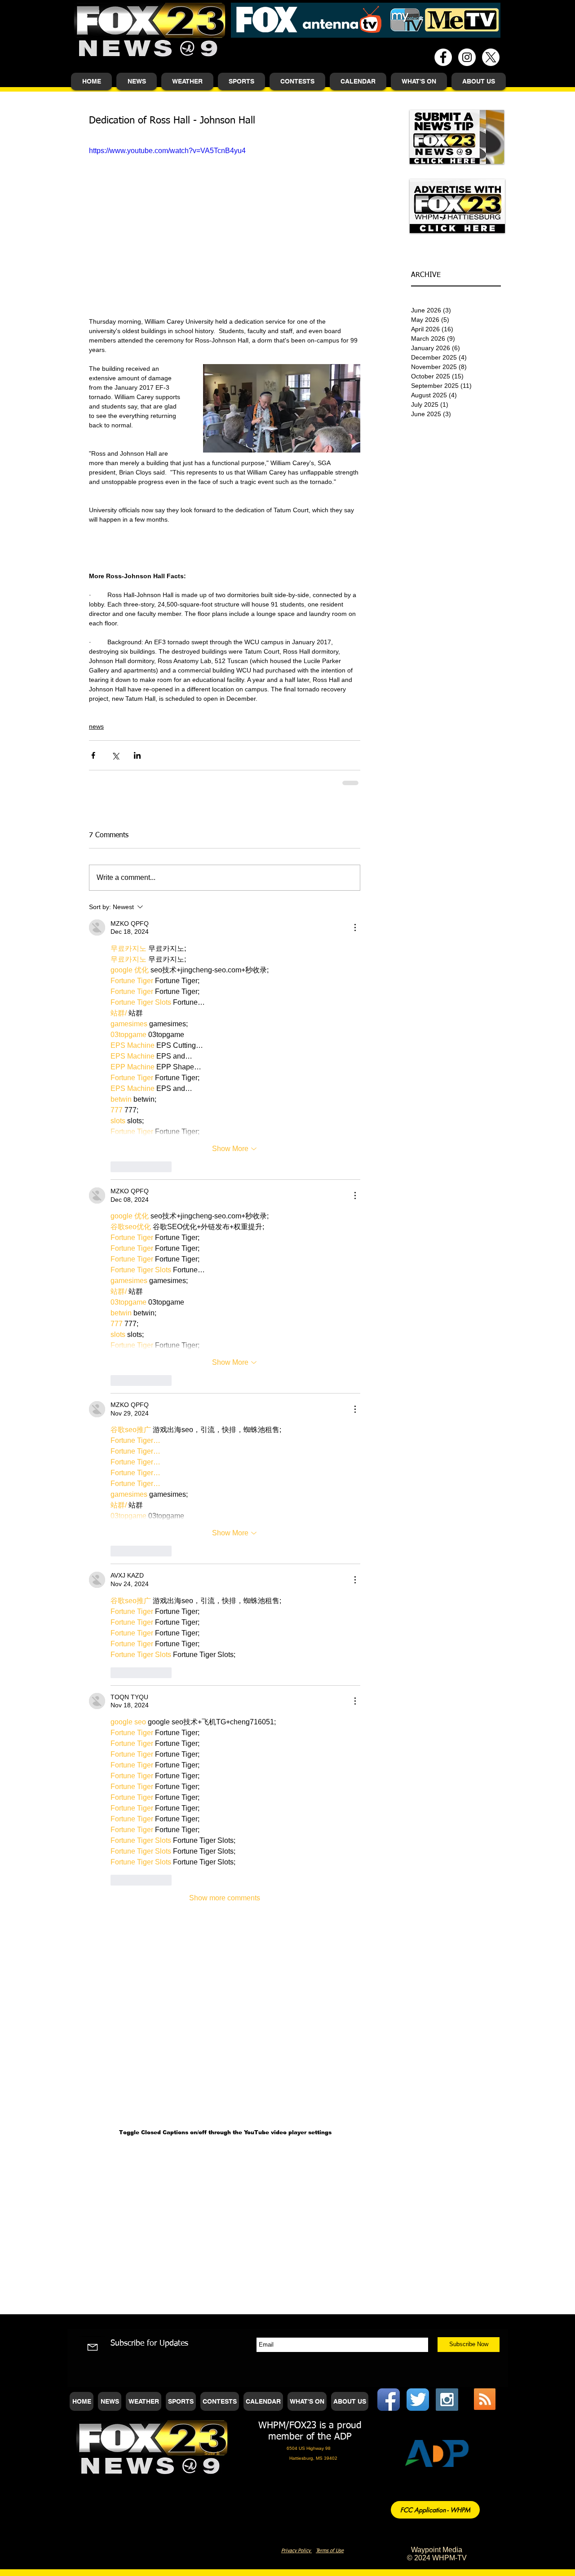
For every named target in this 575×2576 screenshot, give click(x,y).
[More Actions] (355, 928)
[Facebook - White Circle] (443, 57)
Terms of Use (330, 2551)
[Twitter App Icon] (418, 2400)
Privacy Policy (296, 2551)
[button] (137, 81)
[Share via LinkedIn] (137, 755)
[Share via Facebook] (93, 755)
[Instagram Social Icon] (447, 2400)
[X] (491, 57)
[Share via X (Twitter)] (115, 755)
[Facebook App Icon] (389, 2400)
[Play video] (225, 222)
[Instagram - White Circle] (467, 57)
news (96, 726)
